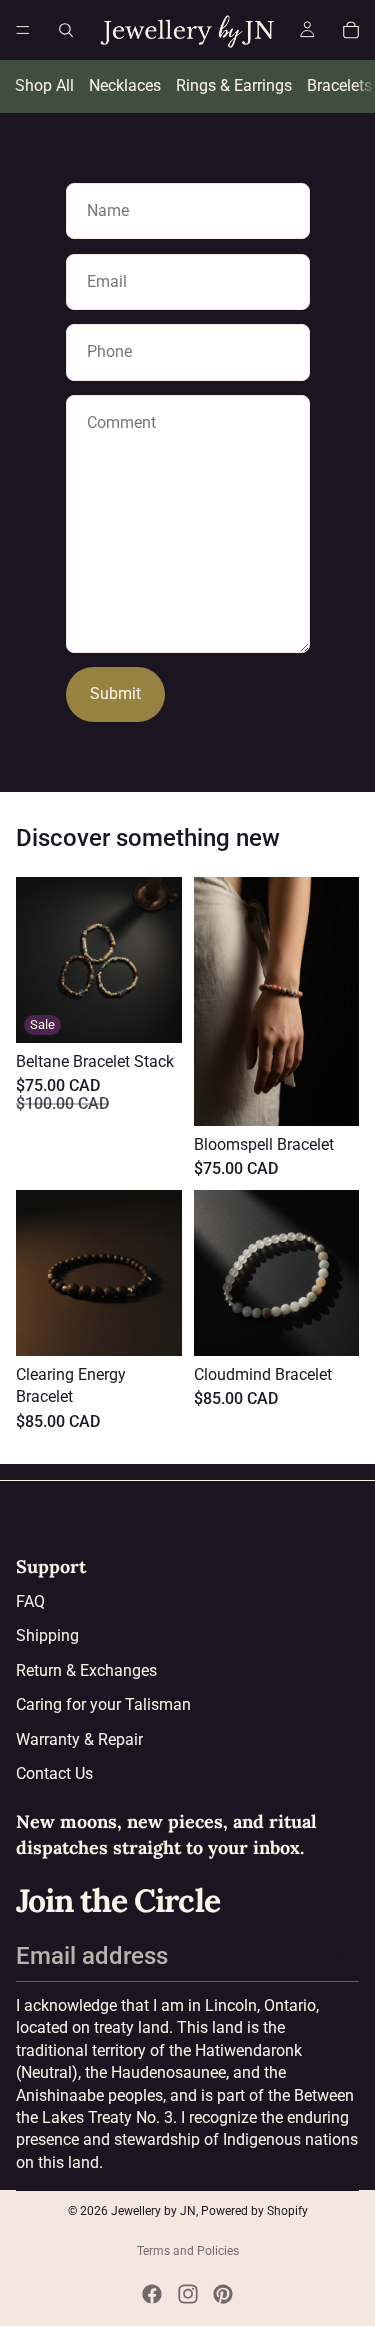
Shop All (44, 85)
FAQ (30, 1601)
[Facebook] (152, 2294)
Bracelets (339, 85)
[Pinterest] (223, 2294)
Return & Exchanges (86, 1670)
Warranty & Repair (79, 1739)
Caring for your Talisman (103, 1704)
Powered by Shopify (254, 2211)
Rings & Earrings (234, 85)
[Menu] (23, 30)
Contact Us (54, 1773)
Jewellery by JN (153, 2211)
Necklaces (125, 85)
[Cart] (351, 30)
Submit (115, 693)
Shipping (47, 1635)
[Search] (66, 30)
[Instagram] (188, 2294)
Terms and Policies (188, 2251)
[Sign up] (338, 1956)
